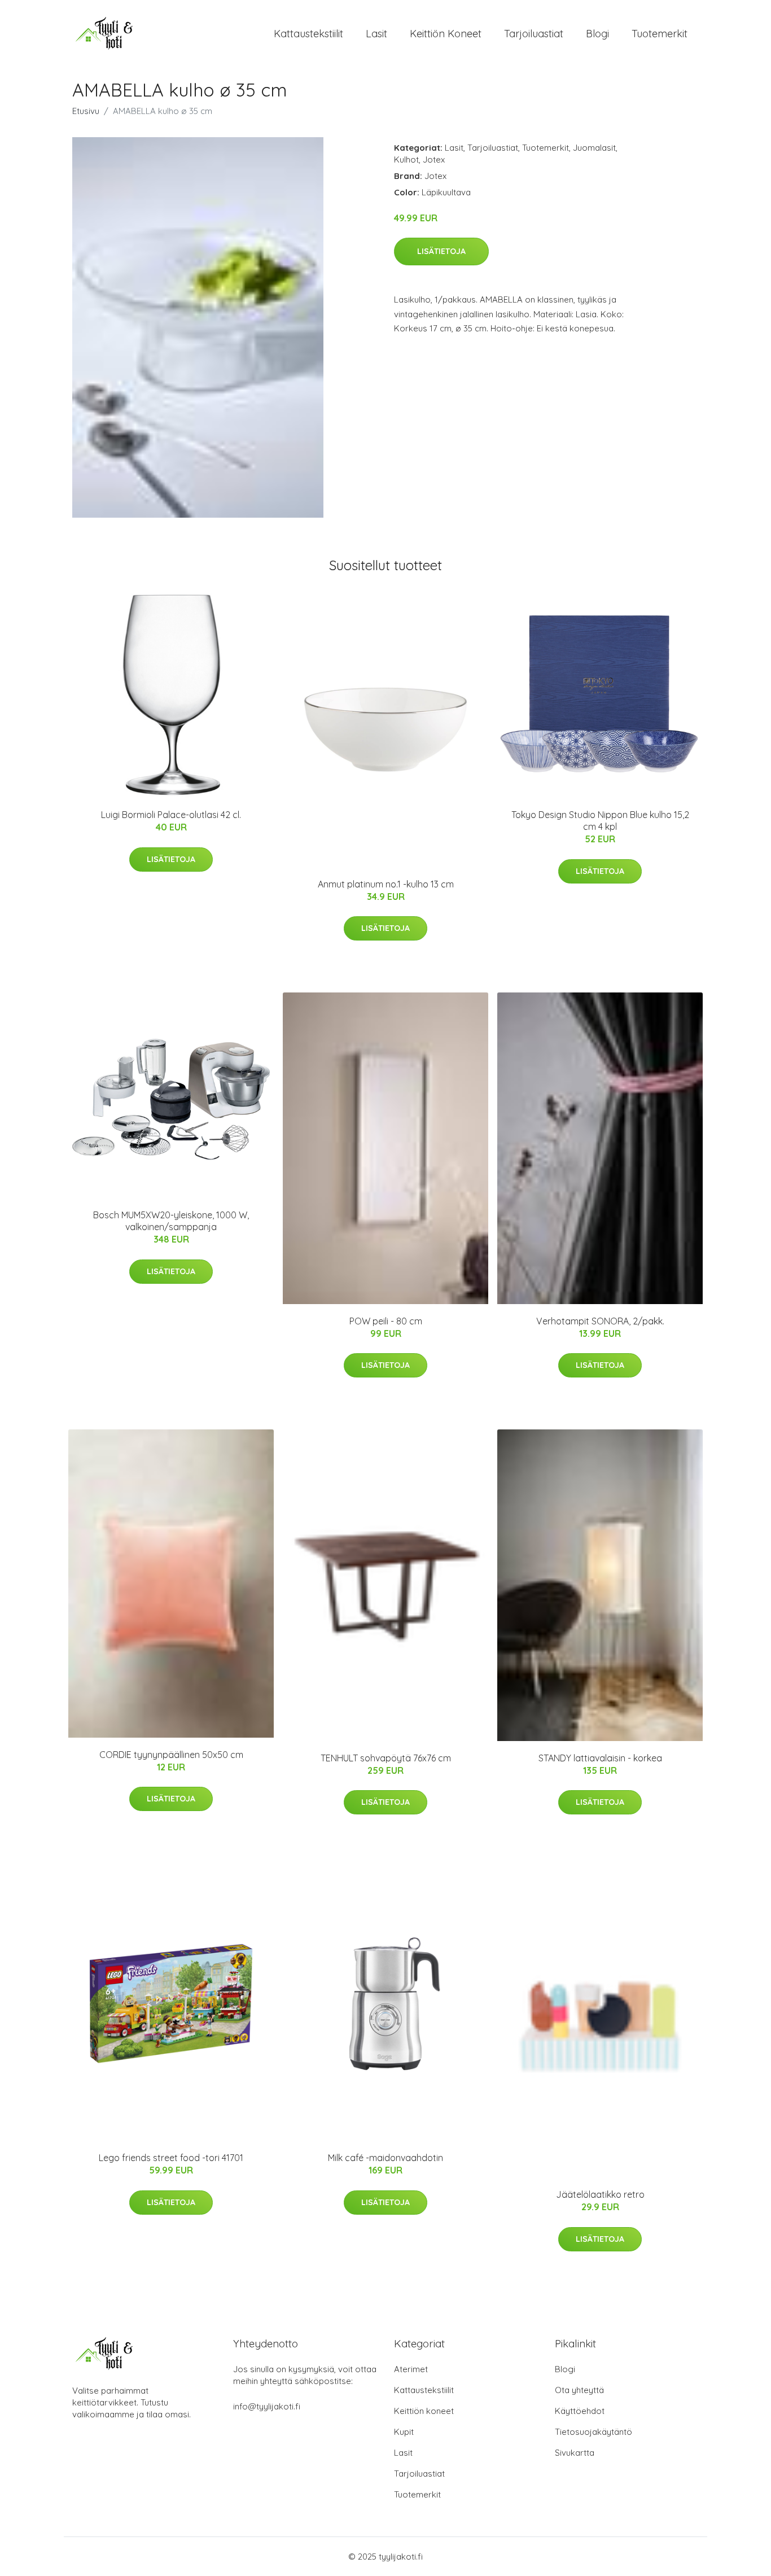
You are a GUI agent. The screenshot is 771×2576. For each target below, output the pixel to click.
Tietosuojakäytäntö (593, 2432)
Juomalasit (594, 148)
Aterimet (411, 2369)
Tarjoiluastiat (534, 34)
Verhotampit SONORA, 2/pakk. (600, 1321)
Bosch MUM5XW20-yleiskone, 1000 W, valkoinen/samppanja (171, 1221)
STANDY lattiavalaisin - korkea (600, 1758)
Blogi (597, 34)
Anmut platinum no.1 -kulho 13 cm (386, 884)
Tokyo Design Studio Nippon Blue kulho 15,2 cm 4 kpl (600, 821)
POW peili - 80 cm (386, 1321)
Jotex (434, 159)
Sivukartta (575, 2453)
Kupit (404, 2432)
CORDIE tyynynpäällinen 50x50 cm (171, 1755)
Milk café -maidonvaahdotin (385, 2158)
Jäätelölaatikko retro (600, 2194)
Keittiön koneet (446, 34)
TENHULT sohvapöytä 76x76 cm (386, 1758)
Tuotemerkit (660, 34)
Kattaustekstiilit (308, 34)
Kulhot (406, 159)
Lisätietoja (441, 251)
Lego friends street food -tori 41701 (171, 2158)
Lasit (376, 34)
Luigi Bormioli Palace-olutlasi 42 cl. (171, 815)
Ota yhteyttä (579, 2390)
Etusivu (86, 111)
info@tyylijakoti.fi (267, 2406)
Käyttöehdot (580, 2411)
